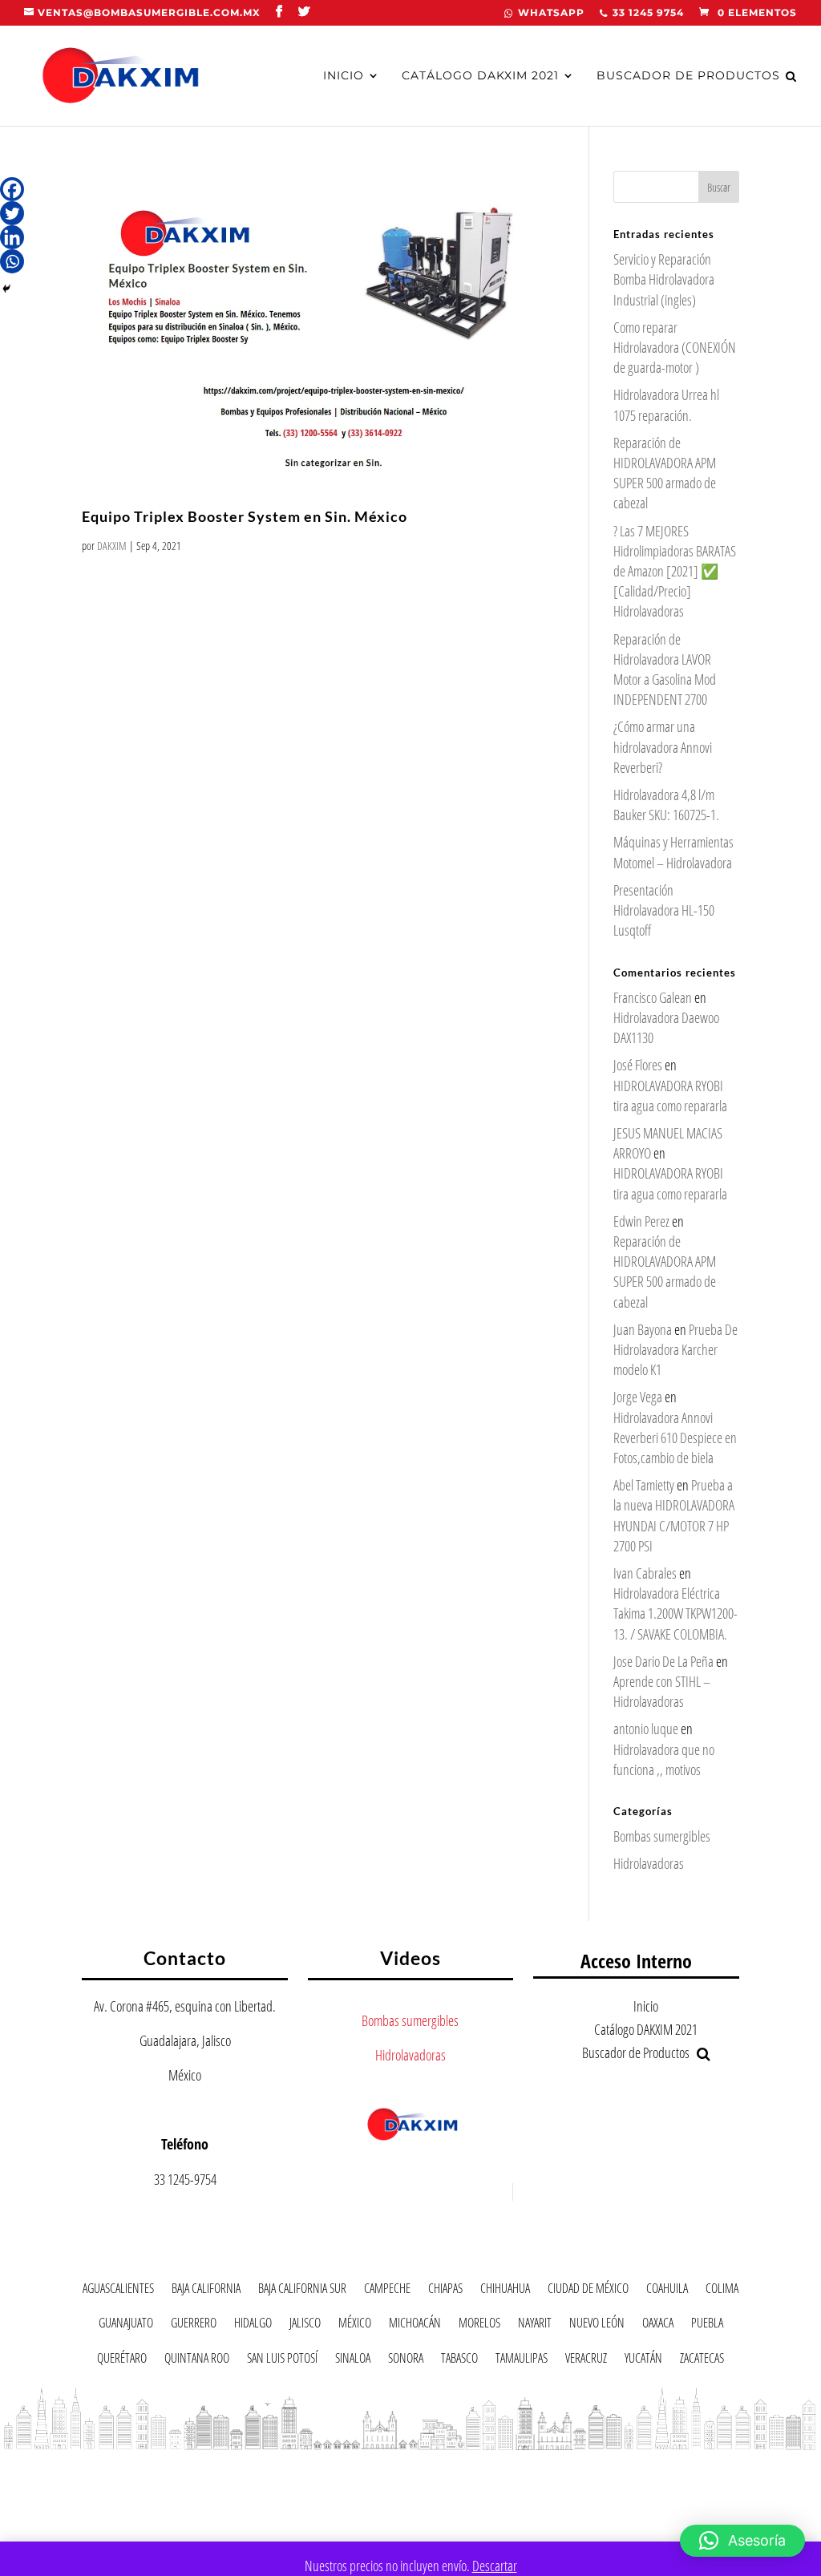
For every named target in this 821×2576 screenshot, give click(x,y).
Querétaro (122, 2361)
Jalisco (305, 2325)
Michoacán (415, 2325)
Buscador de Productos (688, 76)
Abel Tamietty (644, 1485)
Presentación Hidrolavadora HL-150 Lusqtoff (664, 910)
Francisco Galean (653, 997)
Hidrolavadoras (649, 1863)
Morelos (479, 2325)
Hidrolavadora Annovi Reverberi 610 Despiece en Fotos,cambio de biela (675, 1438)
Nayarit (535, 2325)
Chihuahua (505, 2291)
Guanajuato (126, 2325)
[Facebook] (12, 189)
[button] (742, 2541)
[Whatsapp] (12, 261)
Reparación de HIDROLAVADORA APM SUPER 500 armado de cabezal (665, 473)
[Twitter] (12, 213)
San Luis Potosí (282, 2361)
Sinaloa (353, 2361)
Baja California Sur (302, 2291)
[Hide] (6, 289)
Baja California (206, 2291)
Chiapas (445, 2291)
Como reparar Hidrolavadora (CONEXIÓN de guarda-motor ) (675, 347)
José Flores (638, 1065)
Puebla (707, 2325)
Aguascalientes (118, 2291)
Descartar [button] (495, 2566)
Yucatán (643, 2361)
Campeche (387, 2291)
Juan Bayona (643, 1329)
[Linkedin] (12, 237)
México (355, 2325)
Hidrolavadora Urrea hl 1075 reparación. (666, 404)
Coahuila (667, 2291)
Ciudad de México (588, 2291)
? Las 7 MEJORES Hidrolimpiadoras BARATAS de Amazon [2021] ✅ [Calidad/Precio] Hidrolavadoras (675, 571)
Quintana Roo (197, 2361)
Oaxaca (658, 2325)
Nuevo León (597, 2325)
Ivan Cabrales (645, 1573)
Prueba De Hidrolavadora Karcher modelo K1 (675, 1349)
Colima (722, 2291)
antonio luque (646, 1729)
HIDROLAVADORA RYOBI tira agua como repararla (670, 1096)
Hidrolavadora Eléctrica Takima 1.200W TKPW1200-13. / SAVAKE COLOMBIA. (675, 1613)
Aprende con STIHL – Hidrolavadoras (662, 1691)
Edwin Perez (641, 1221)
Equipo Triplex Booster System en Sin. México (245, 516)
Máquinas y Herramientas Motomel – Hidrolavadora (673, 852)
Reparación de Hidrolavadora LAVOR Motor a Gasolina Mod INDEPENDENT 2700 (665, 669)
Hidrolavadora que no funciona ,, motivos (664, 1759)
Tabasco (459, 2361)
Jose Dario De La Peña (663, 1661)
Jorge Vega (638, 1397)
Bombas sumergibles (662, 1836)
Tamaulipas (522, 2361)
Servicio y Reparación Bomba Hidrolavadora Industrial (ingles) (664, 279)
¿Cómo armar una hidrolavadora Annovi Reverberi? (663, 746)
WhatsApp (551, 13)
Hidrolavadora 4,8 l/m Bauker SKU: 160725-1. (666, 805)
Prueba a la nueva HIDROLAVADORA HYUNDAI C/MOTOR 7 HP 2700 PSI (674, 1515)
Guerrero (194, 2325)
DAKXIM (112, 546)
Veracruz (586, 2361)
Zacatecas (702, 2361)
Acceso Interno (636, 1961)
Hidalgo (253, 2325)
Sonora (406, 2361)
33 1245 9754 (648, 13)
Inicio (344, 76)
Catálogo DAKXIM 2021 (480, 76)
